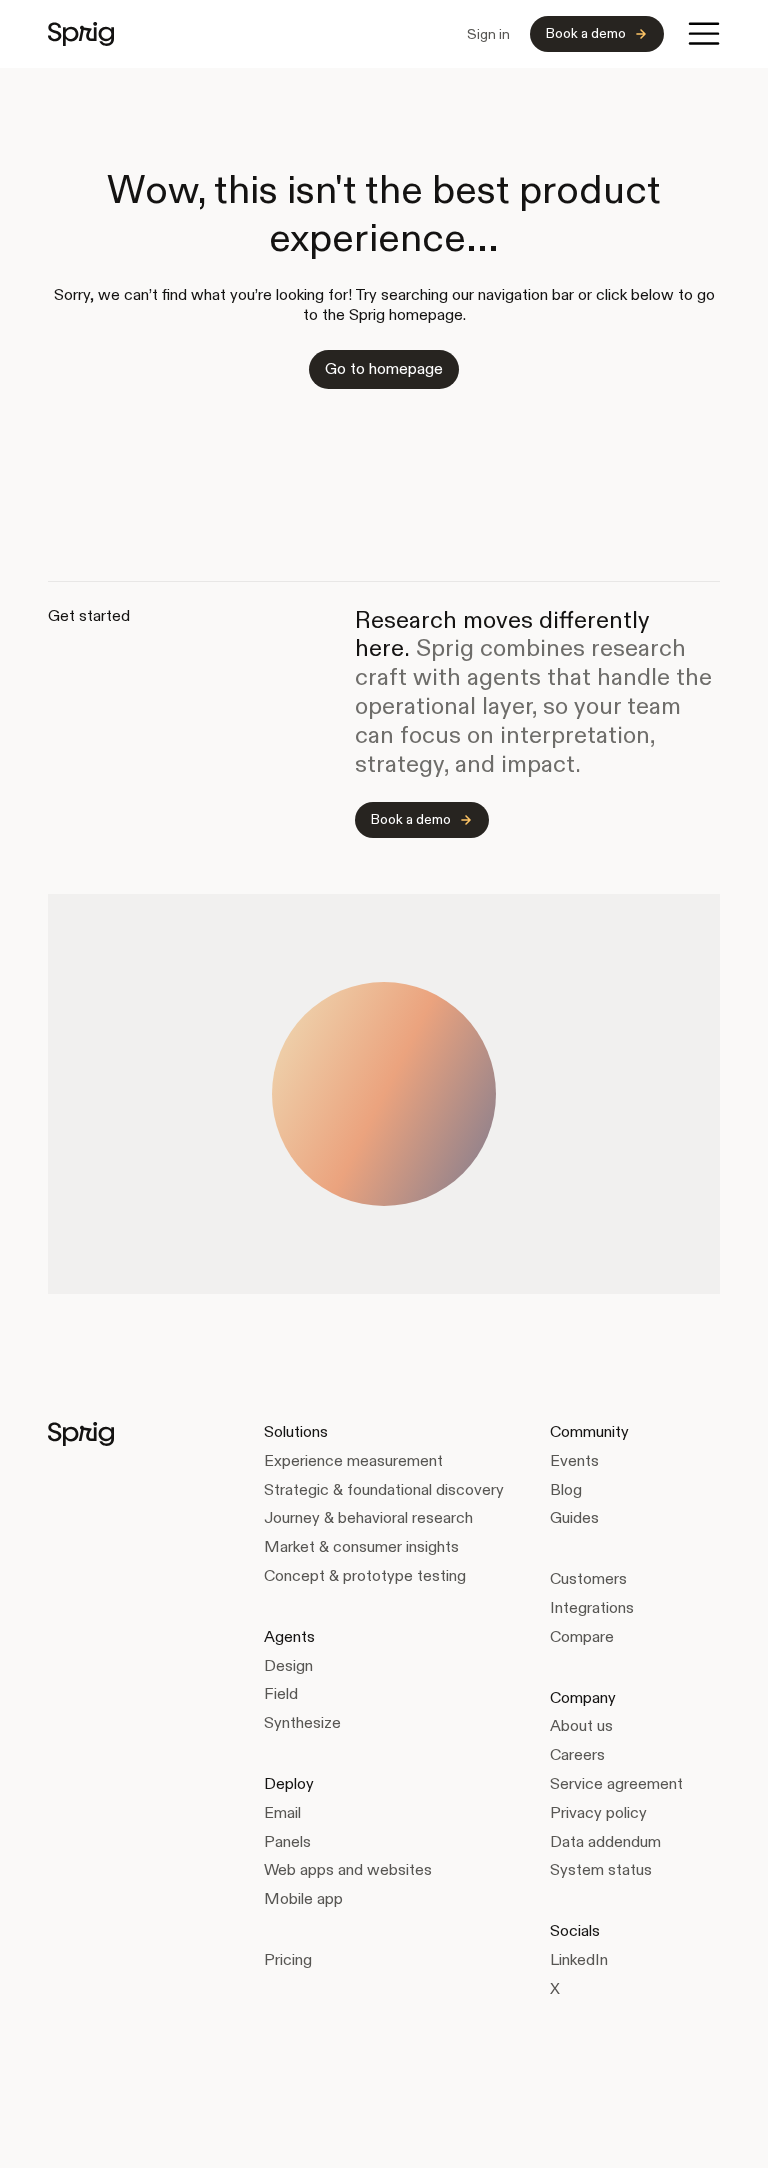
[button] (704, 34)
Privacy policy (598, 1812)
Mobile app (303, 1898)
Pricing (288, 1959)
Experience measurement (353, 1460)
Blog (566, 1489)
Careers (577, 1754)
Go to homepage (384, 368)
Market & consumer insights (361, 1546)
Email (282, 1812)
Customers (588, 1578)
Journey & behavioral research (368, 1517)
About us (581, 1725)
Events (574, 1460)
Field (281, 1693)
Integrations (592, 1607)
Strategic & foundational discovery (384, 1489)
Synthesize (302, 1722)
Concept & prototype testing (365, 1575)
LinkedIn (579, 1959)
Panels (287, 1841)
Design (288, 1665)
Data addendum (605, 1841)
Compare (582, 1636)
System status (601, 1869)
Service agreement (616, 1783)
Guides (574, 1517)
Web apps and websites (348, 1869)
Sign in (488, 34)
